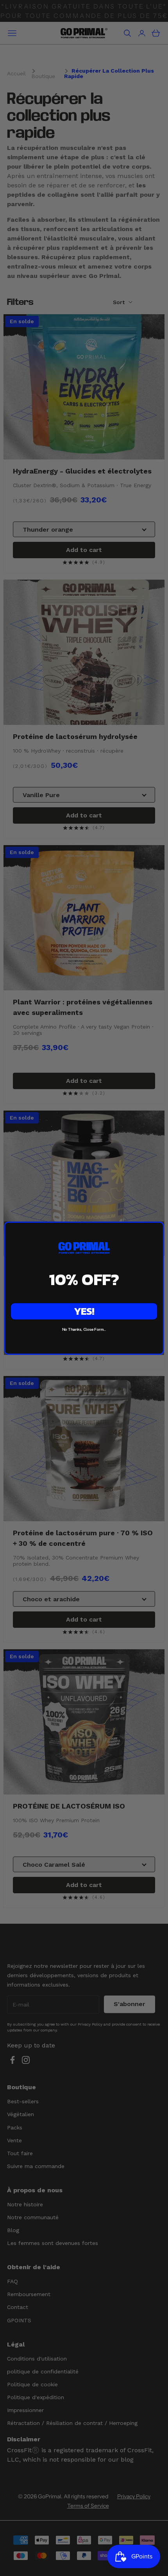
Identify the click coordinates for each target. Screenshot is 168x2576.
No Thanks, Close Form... (84, 1329)
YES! (84, 1311)
